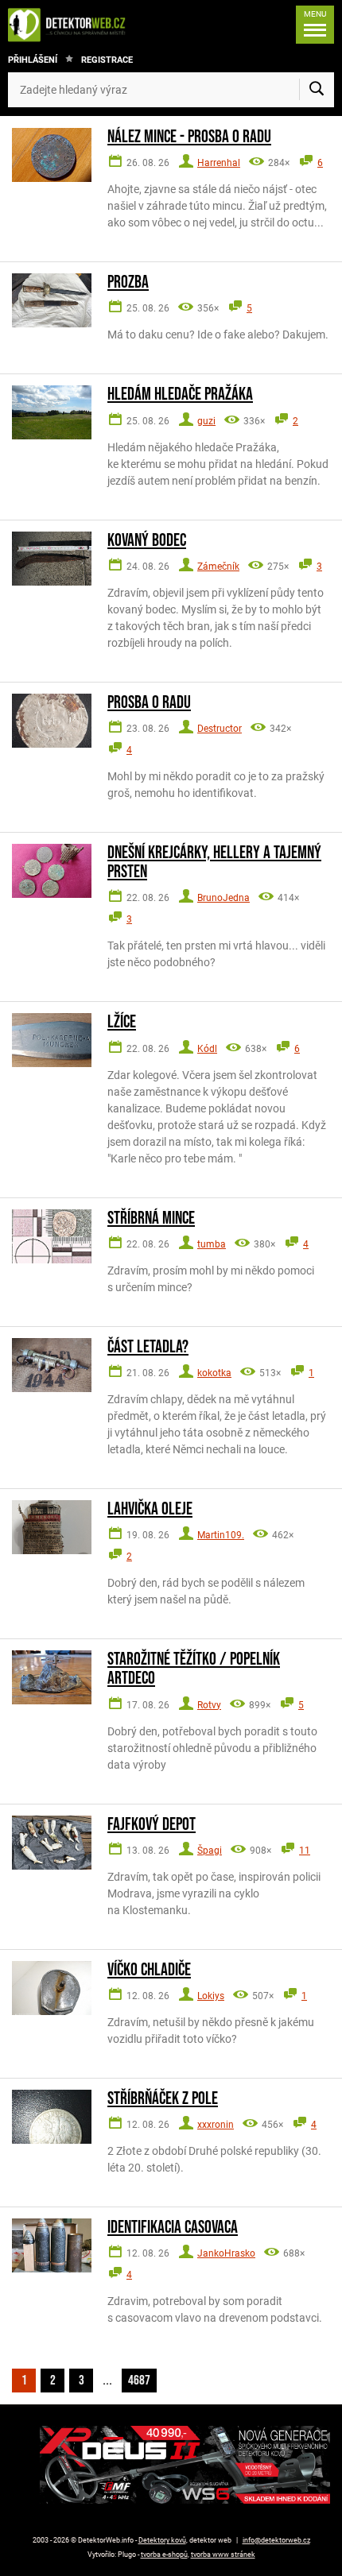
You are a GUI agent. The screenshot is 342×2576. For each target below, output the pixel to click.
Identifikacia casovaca (173, 2228)
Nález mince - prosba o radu (189, 137)
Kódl (207, 1049)
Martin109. (221, 1535)
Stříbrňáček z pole (163, 2099)
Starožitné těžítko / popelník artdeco (194, 1669)
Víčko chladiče (149, 1971)
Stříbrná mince (151, 1219)
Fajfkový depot (152, 1825)
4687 (139, 2381)
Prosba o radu (149, 703)
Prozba (128, 283)
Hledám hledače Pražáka (180, 395)
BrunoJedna (223, 898)
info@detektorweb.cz (276, 2540)
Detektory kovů (162, 2540)
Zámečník (218, 567)
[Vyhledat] (317, 90)
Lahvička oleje (150, 1510)
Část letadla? (148, 1348)
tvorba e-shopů (164, 2555)
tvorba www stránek (223, 2555)
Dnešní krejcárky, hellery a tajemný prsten (214, 863)
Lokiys (211, 1996)
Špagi (210, 1851)
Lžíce (122, 1023)
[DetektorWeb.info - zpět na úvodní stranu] (71, 25)
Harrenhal (219, 163)
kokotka (214, 1373)
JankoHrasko (226, 2253)
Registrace (107, 60)
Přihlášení (33, 60)
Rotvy (209, 1705)
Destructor (220, 729)
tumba (212, 1244)
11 (305, 1851)
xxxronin (216, 2125)
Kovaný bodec (147, 541)
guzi (206, 421)
